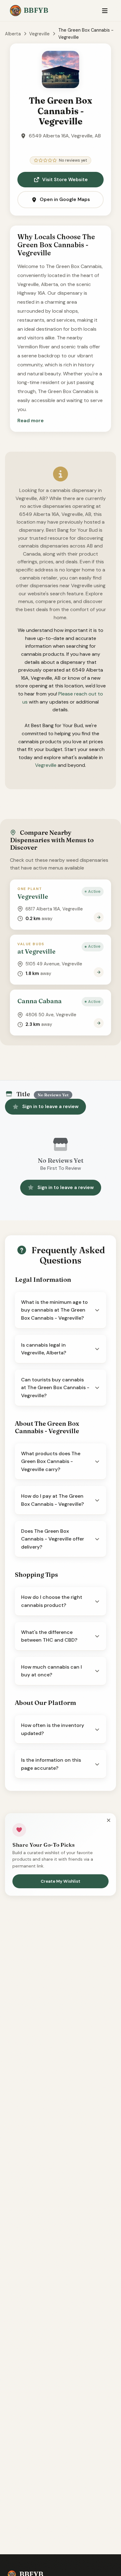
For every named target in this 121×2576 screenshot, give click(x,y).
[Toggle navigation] (105, 11)
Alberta (13, 34)
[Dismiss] (109, 1821)
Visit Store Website (65, 180)
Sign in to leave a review (50, 1107)
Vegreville (39, 34)
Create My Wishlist (60, 1881)
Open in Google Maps (65, 199)
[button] (31, 421)
